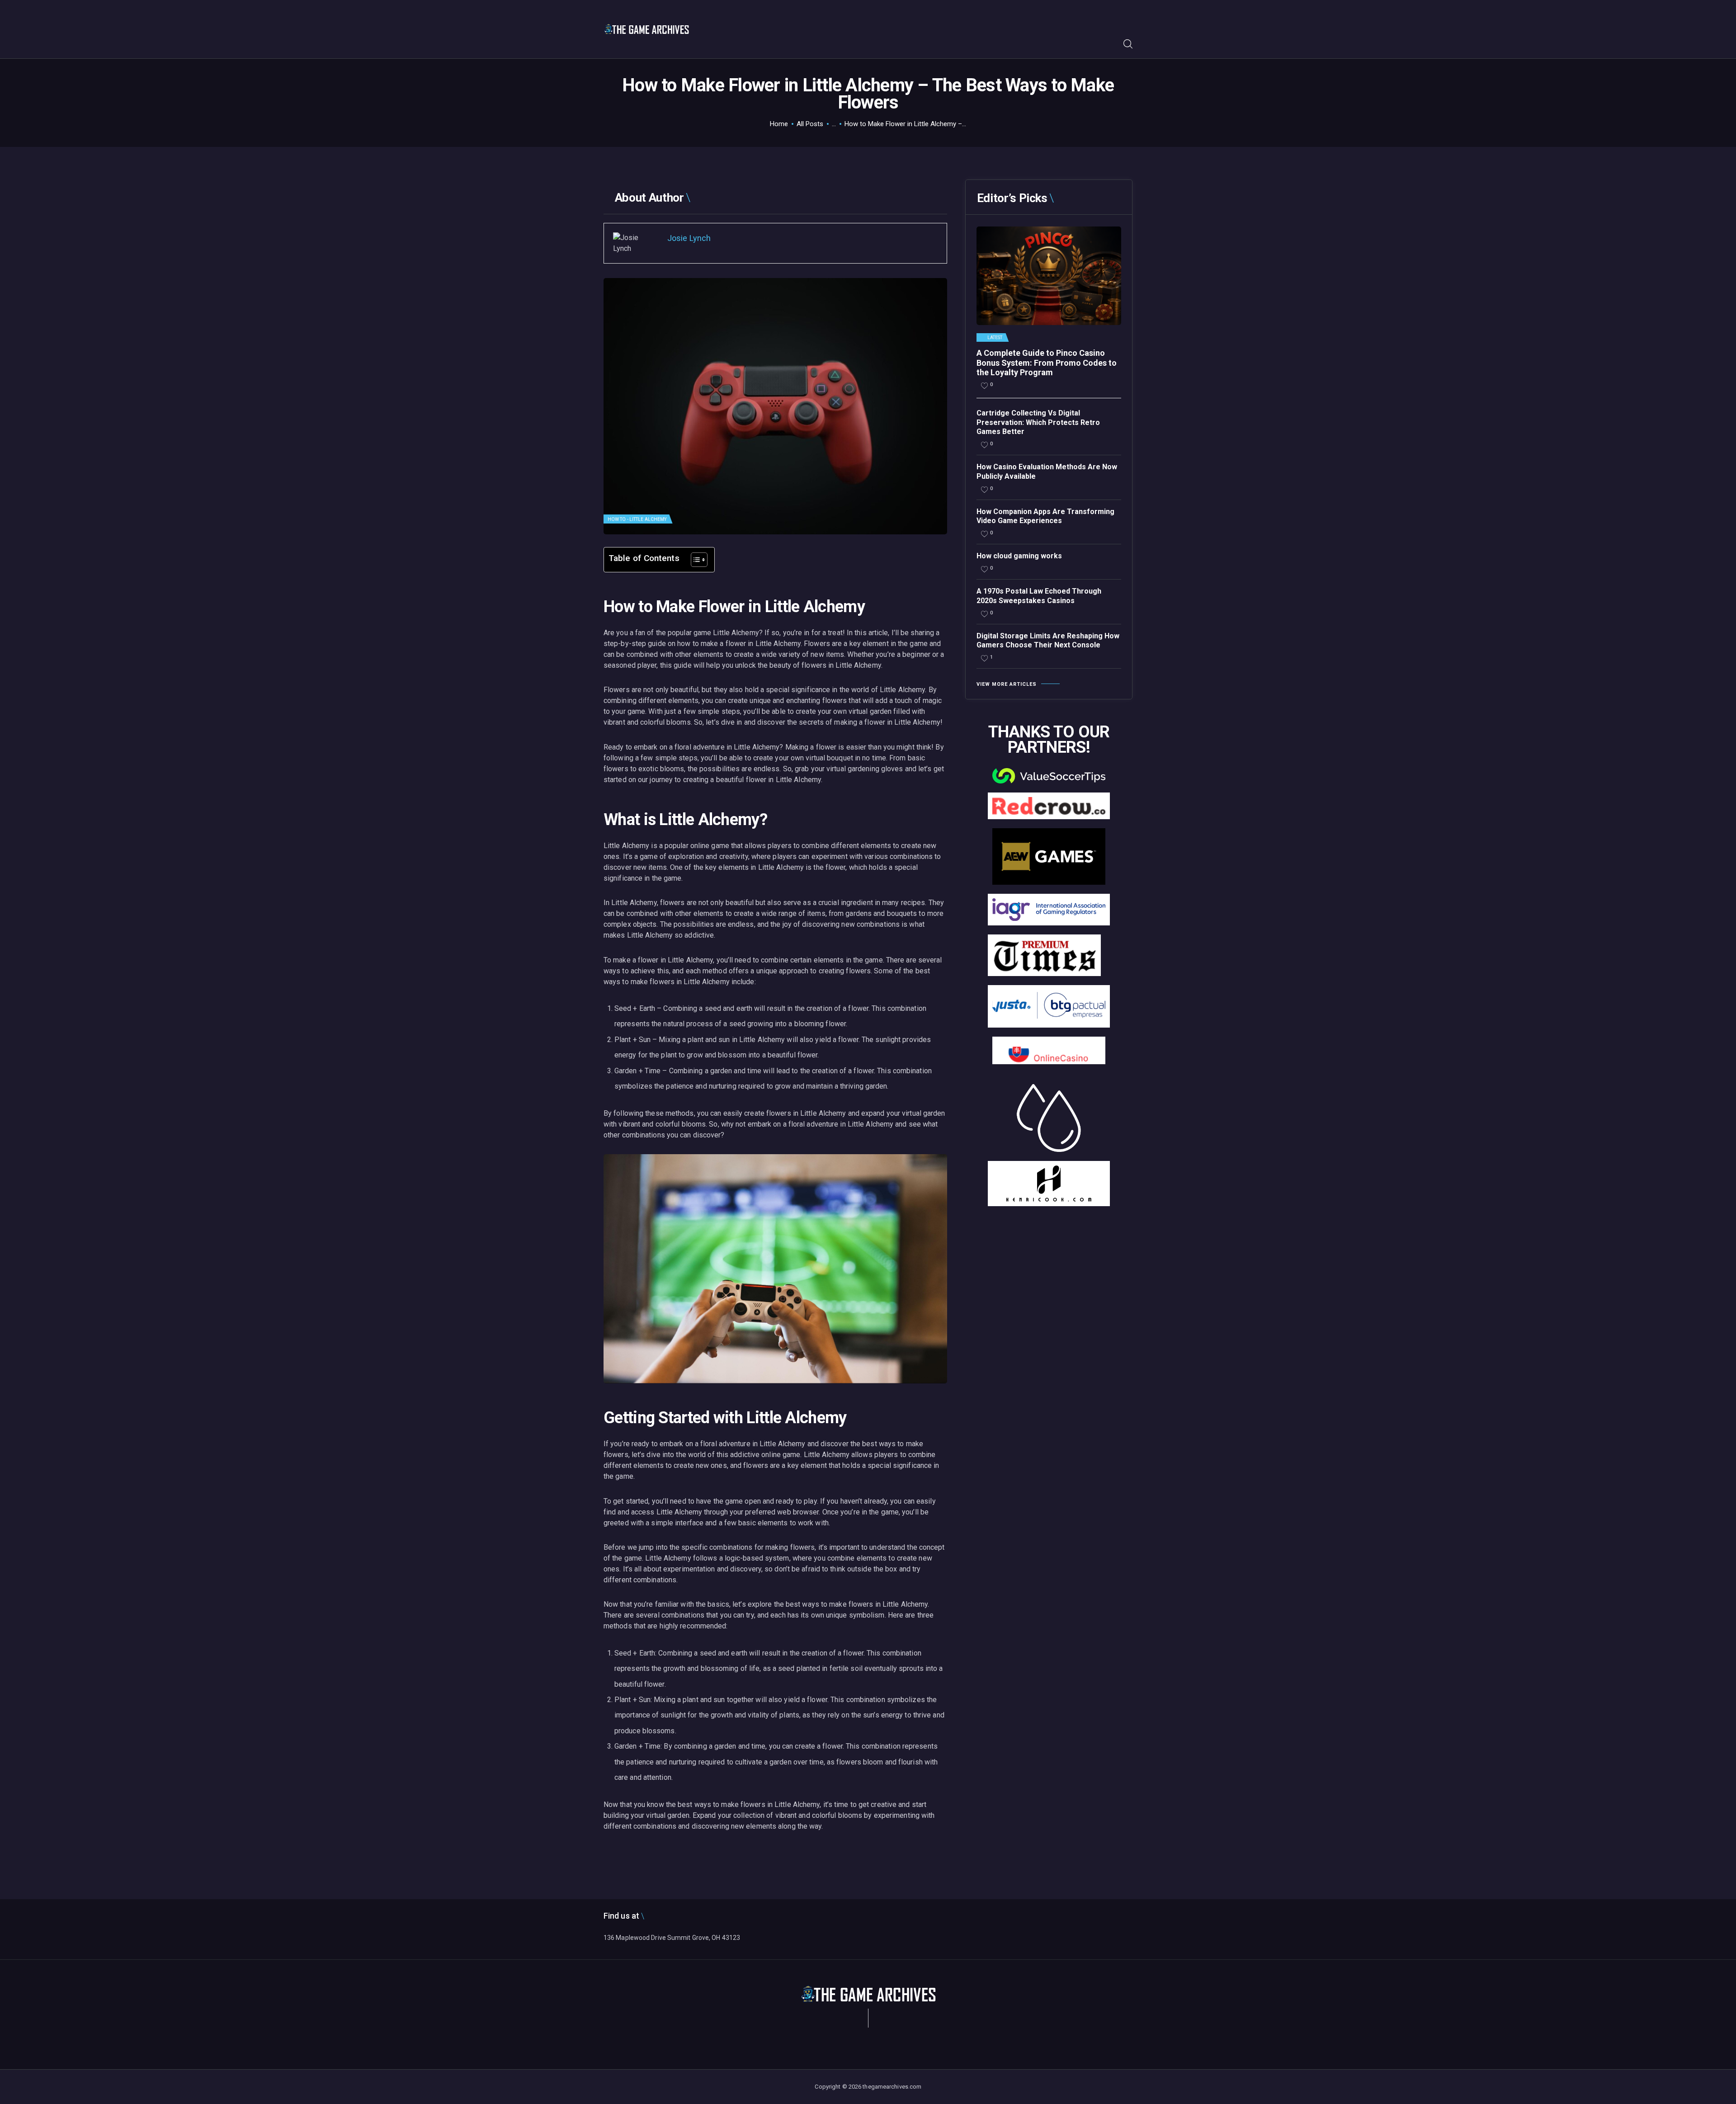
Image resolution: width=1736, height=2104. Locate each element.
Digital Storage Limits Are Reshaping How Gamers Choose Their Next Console (1048, 641)
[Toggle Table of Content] (695, 560)
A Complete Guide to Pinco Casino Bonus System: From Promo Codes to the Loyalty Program (1047, 363)
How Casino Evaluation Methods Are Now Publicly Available (1047, 472)
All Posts (810, 124)
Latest (995, 338)
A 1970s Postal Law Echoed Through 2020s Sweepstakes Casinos (1039, 596)
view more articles (1007, 684)
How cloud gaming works (1019, 556)
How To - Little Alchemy (637, 519)
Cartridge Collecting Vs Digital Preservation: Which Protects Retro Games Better (1038, 422)
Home (779, 124)
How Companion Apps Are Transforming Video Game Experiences (1045, 516)
